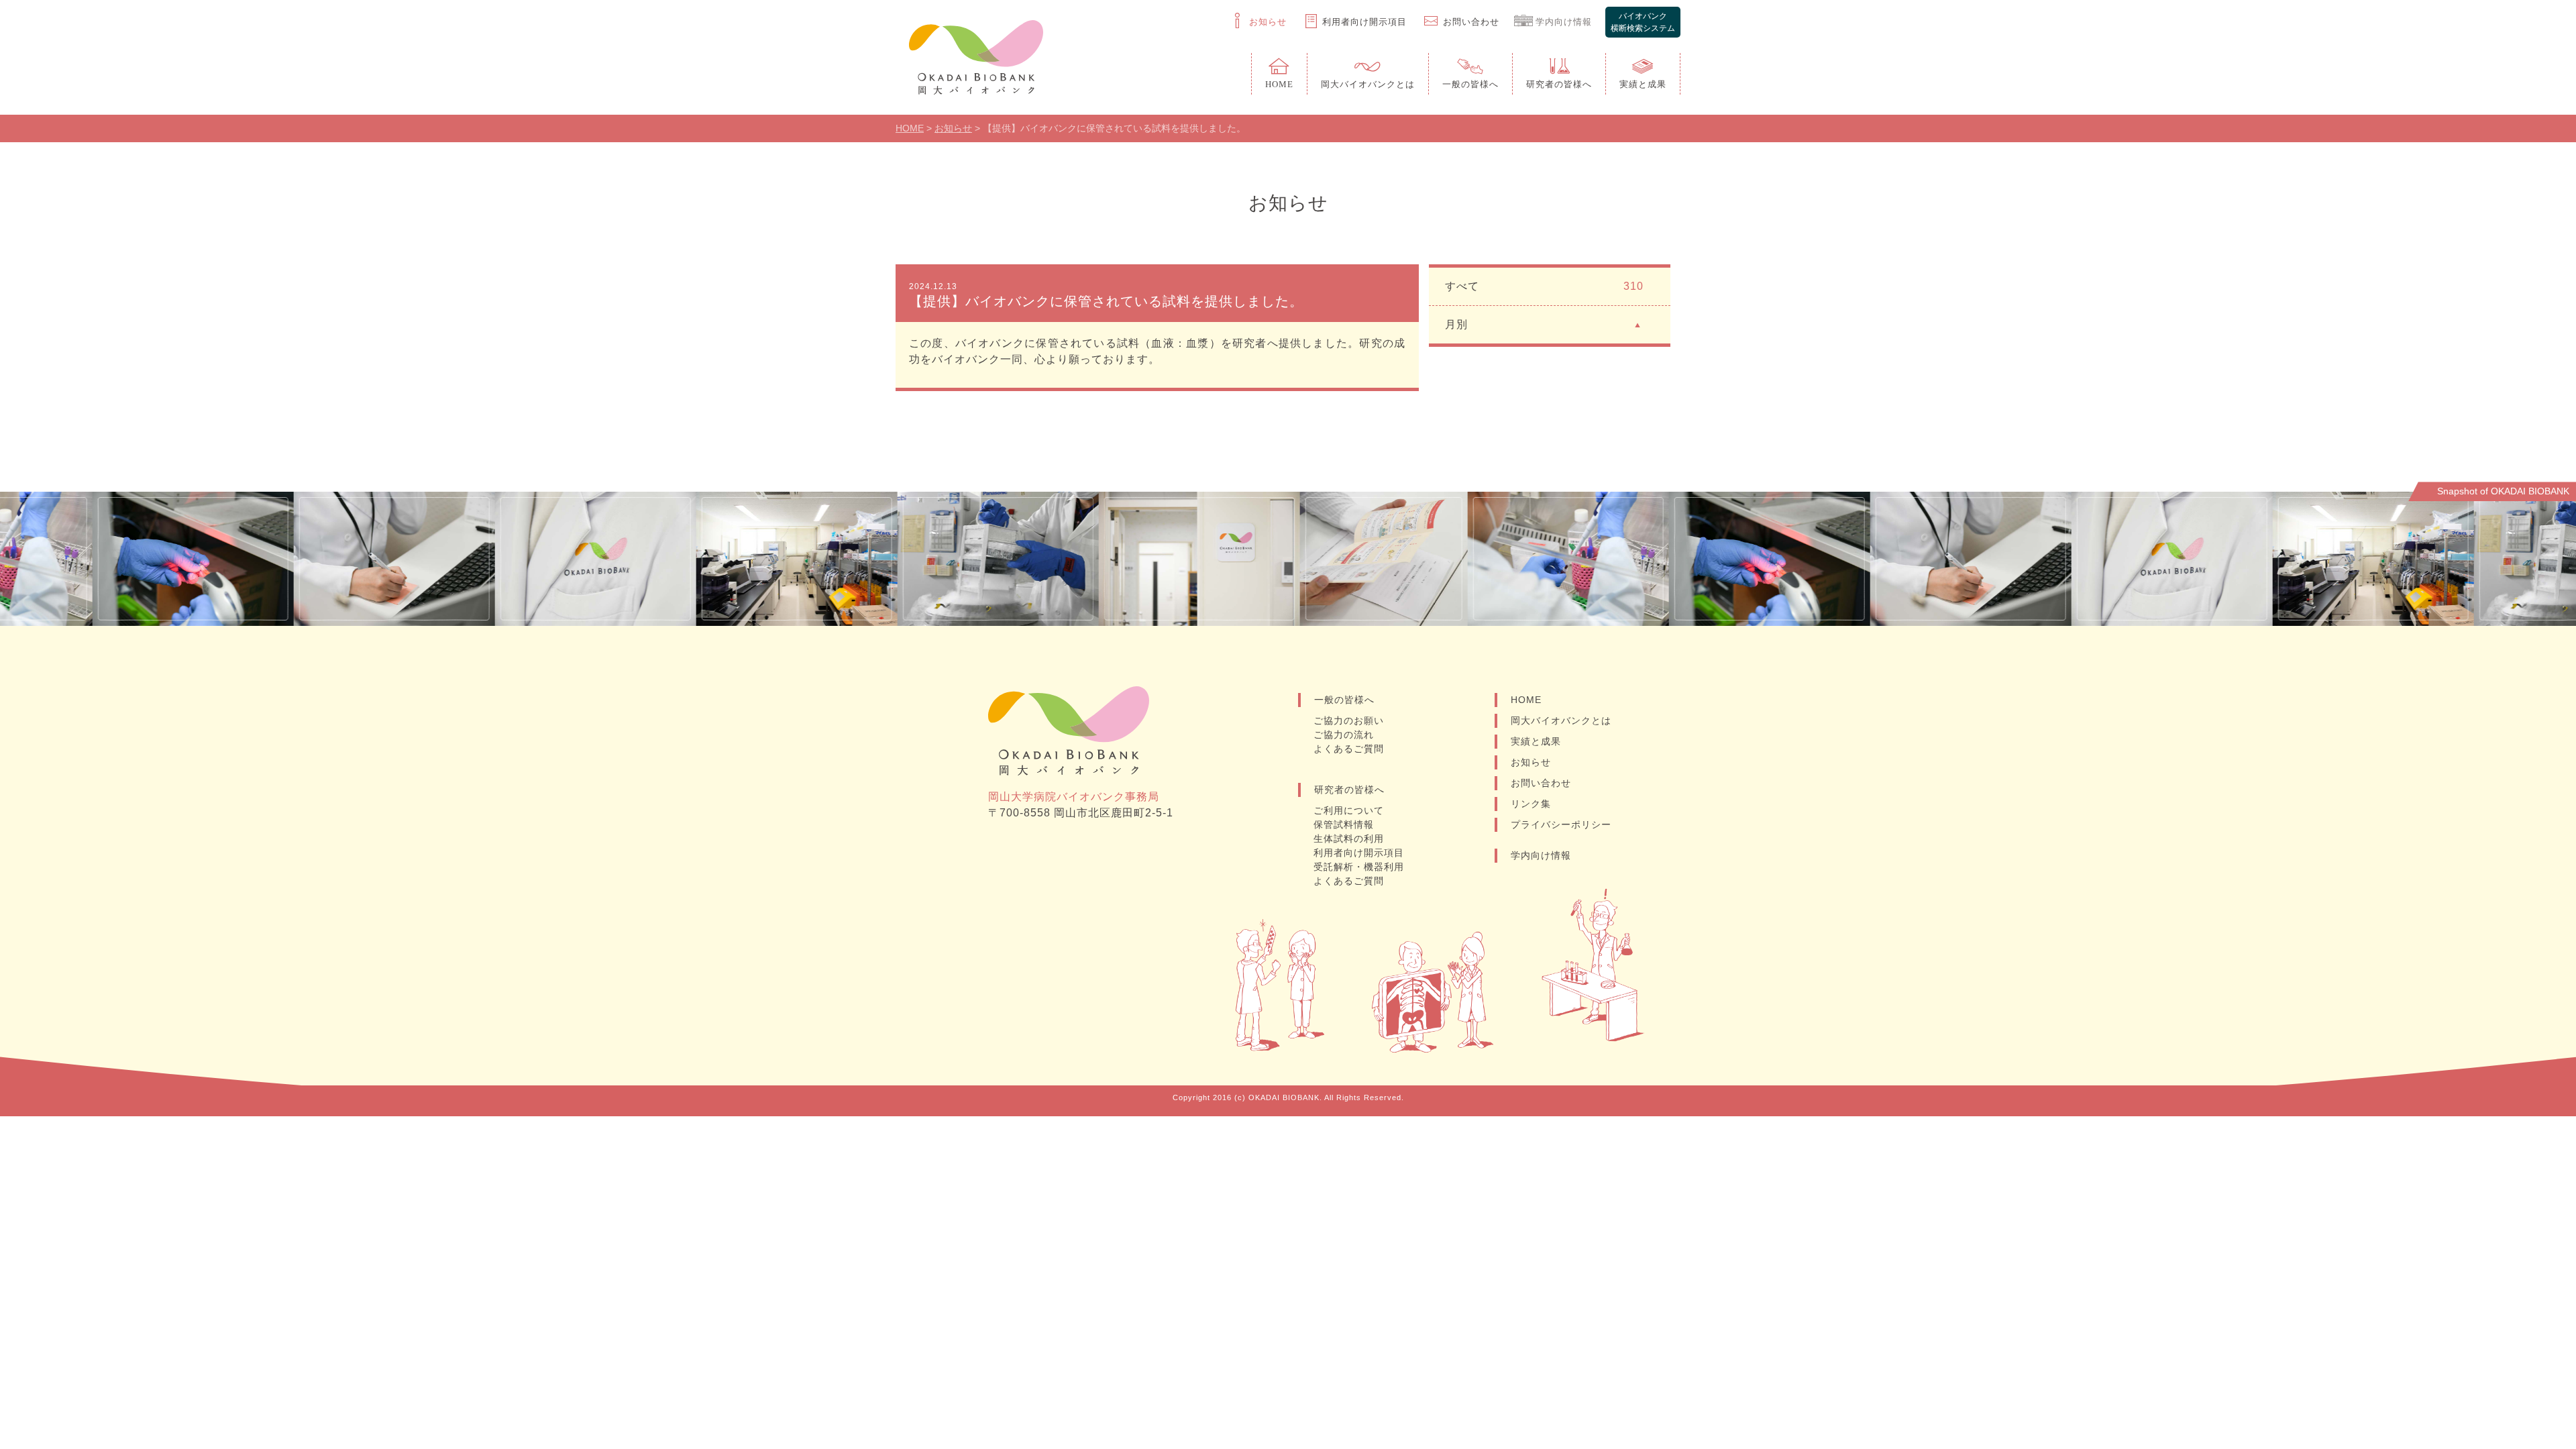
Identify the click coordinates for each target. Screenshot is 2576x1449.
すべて (1544, 286)
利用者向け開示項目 (1359, 853)
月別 (1456, 324)
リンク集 (1531, 804)
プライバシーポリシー (1561, 824)
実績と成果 (1536, 741)
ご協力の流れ (1344, 735)
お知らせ (1531, 762)
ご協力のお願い (1349, 720)
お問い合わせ (1541, 783)
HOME (1526, 700)
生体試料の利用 (1349, 839)
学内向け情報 (1541, 855)
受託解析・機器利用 (1359, 867)
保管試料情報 (1344, 824)
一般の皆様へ (1344, 700)
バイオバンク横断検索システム (1643, 22)
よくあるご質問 (1349, 749)
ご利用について (1349, 810)
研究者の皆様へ (1349, 790)
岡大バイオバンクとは (1561, 720)
